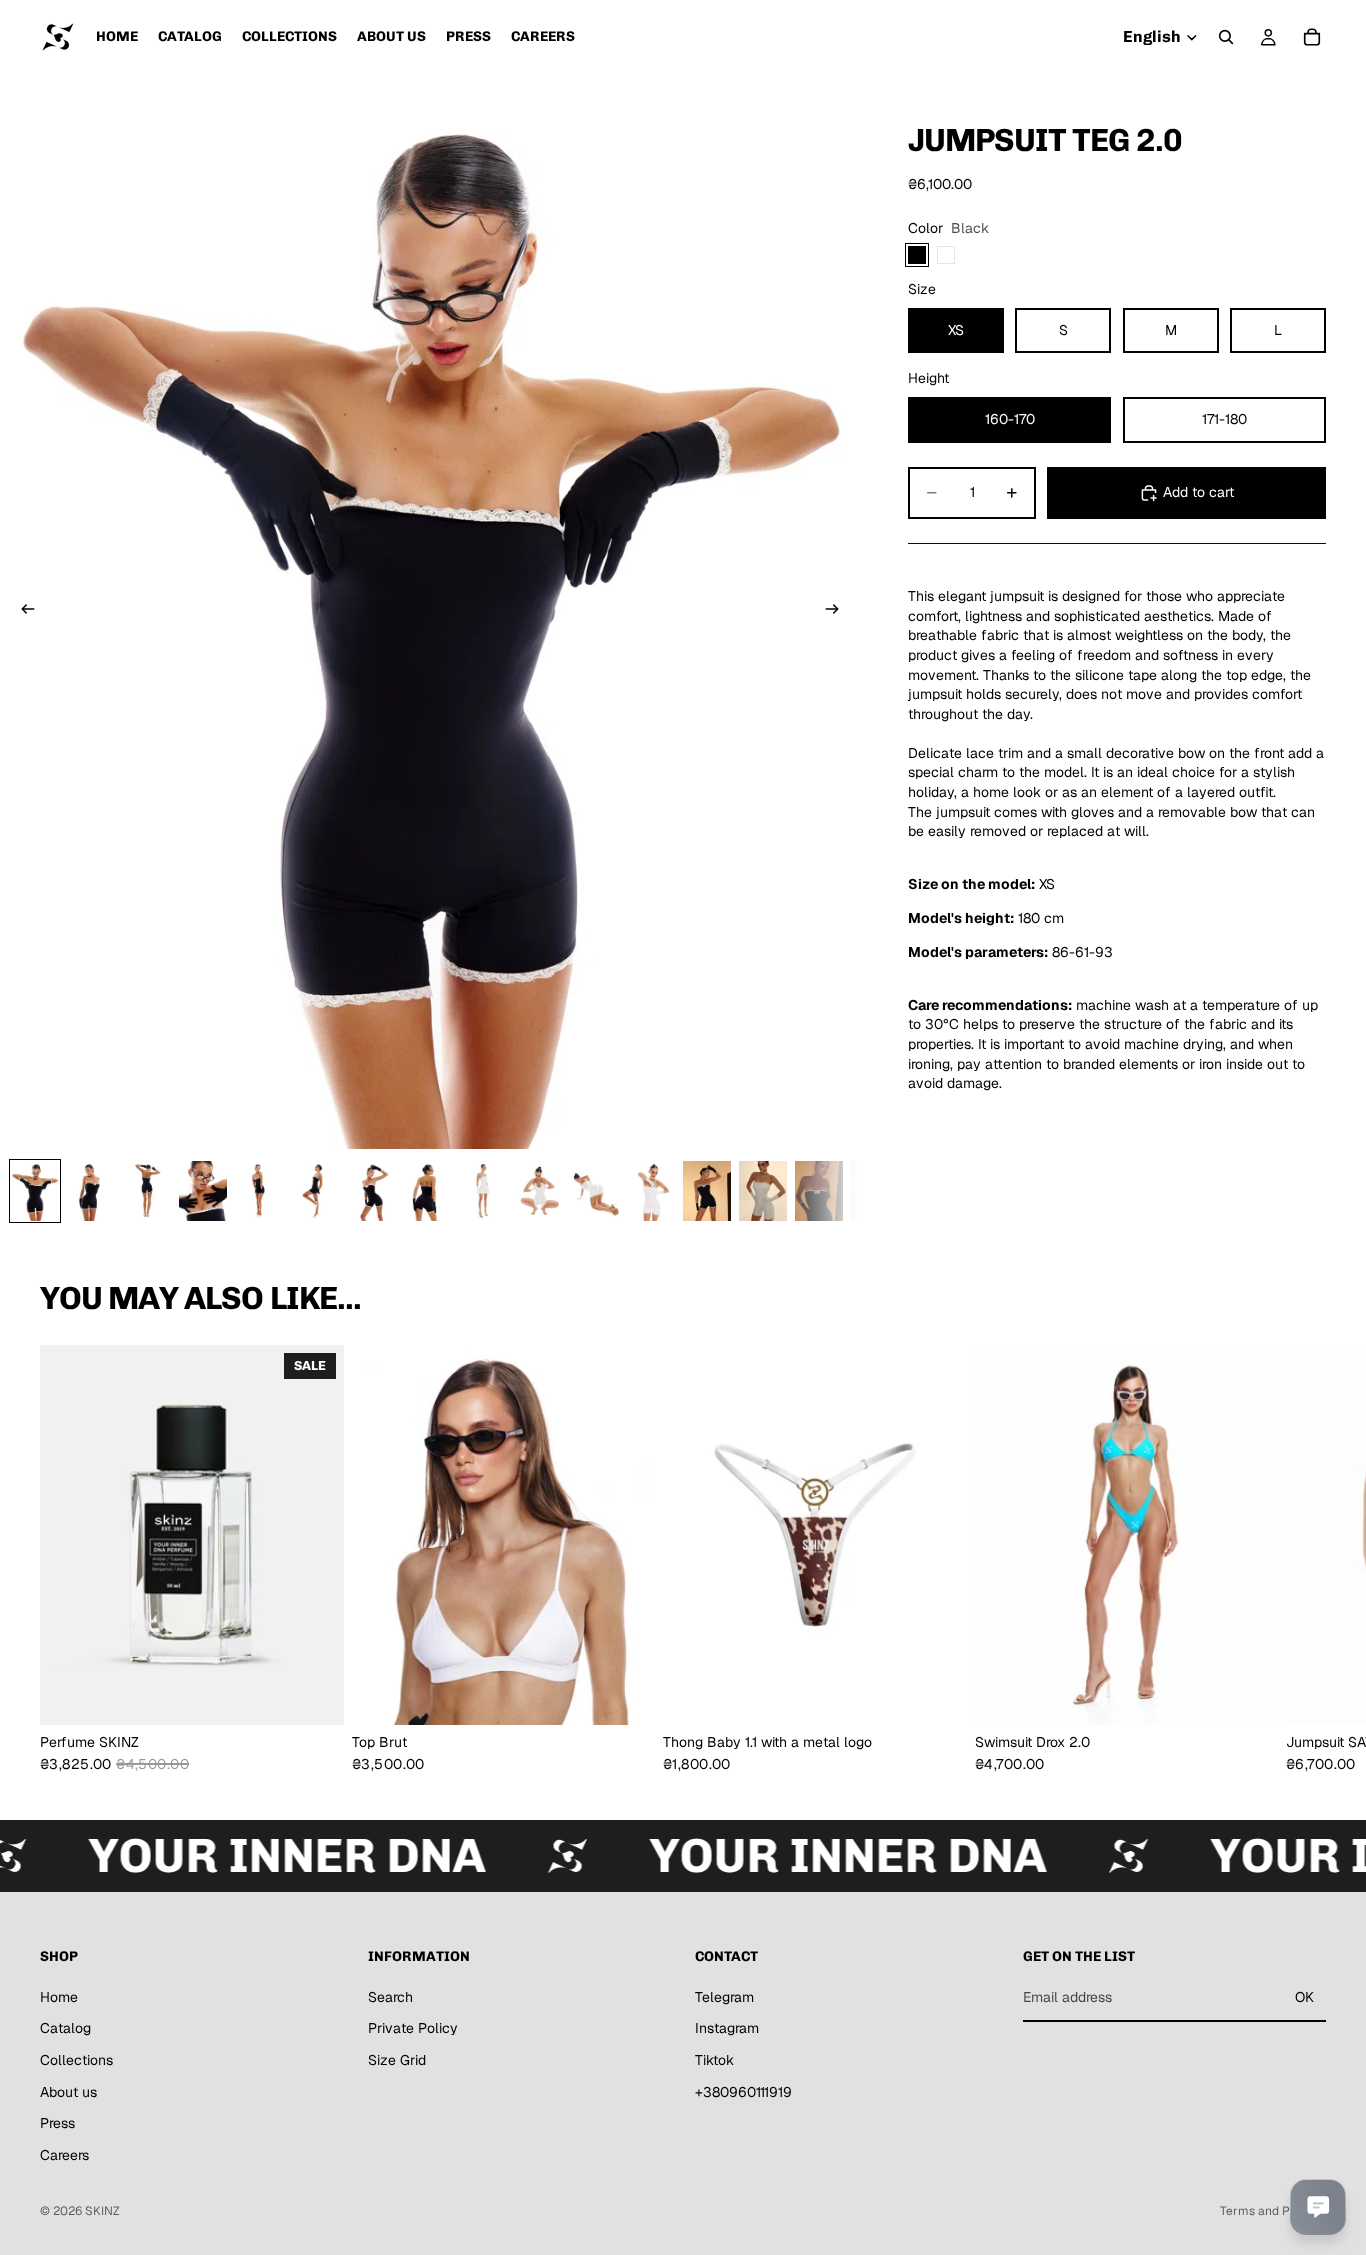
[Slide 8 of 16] (427, 1191)
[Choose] (624, 1694)
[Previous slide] (22, 612)
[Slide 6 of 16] (315, 1191)
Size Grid (397, 2060)
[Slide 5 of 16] (259, 1191)
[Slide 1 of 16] (35, 1191)
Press (57, 2123)
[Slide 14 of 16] (763, 1191)
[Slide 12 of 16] (651, 1191)
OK (1304, 1997)
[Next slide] (838, 612)
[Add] (313, 1694)
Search (390, 1997)
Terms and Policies (1273, 2211)
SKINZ (102, 2211)
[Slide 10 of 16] (539, 1191)
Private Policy (413, 2029)
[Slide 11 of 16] (595, 1191)
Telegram (724, 1997)
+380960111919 (743, 2092)
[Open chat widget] (1318, 2207)
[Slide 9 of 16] (483, 1191)
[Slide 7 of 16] (371, 1191)
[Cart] (1312, 37)
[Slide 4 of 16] (203, 1191)
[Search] (1226, 37)
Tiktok (714, 2060)
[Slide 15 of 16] (819, 1191)
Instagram (727, 2029)
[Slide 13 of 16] (707, 1191)
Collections (76, 2060)
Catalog (65, 2029)
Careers (64, 2155)
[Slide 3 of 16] (147, 1191)
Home (59, 1997)
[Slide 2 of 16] (91, 1191)
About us (68, 2092)
